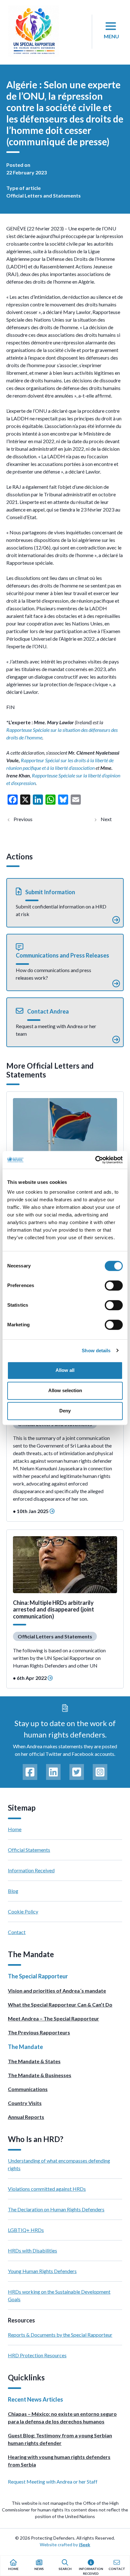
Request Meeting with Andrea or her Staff (53, 2482)
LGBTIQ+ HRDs (26, 2230)
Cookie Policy (23, 1911)
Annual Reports (26, 2117)
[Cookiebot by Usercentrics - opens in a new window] (95, 1160)
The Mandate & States (34, 2061)
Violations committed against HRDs (47, 2189)
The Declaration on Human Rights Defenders (56, 2209)
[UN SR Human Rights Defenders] (34, 31)
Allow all (65, 1370)
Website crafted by (65, 2545)
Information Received (31, 1870)
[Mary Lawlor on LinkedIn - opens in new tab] (53, 1772)
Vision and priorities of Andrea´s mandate (57, 1991)
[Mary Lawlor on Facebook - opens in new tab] (30, 1772)
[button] (65, 903)
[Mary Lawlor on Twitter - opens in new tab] (77, 1772)
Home (15, 1829)
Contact (17, 1932)
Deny (65, 1411)
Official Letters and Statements (44, 195)
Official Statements (29, 1850)
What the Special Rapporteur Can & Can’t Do (60, 2004)
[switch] (114, 1285)
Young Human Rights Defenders (42, 2271)
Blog (13, 1891)
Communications (28, 2089)
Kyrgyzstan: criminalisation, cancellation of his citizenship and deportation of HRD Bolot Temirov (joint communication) (112, 819)
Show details (96, 1351)
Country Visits (25, 2103)
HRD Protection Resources (37, 2355)
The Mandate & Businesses (40, 2075)
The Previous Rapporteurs (39, 2032)
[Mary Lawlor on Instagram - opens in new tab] (100, 1772)
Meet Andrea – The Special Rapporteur (53, 2018)
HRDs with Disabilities (32, 2250)
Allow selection (65, 1390)
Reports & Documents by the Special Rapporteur (60, 2335)
